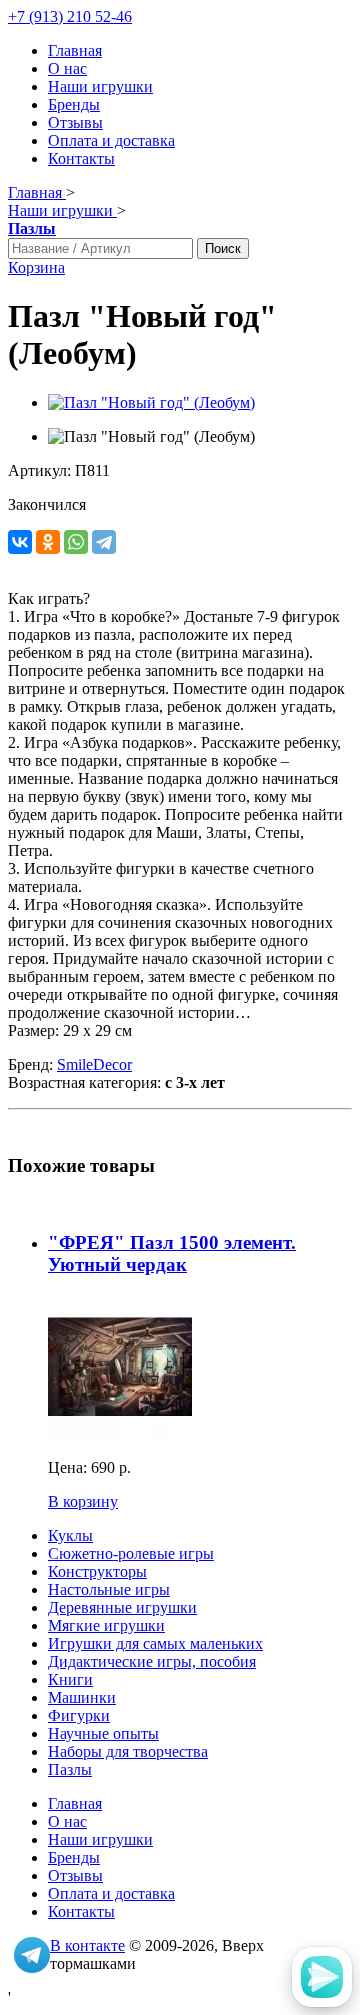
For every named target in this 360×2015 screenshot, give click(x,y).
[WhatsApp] (76, 542)
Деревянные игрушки (122, 1607)
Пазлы (70, 1769)
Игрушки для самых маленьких (155, 1643)
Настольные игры (109, 1589)
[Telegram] (104, 542)
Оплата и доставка (111, 140)
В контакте (87, 1945)
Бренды (74, 104)
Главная (75, 50)
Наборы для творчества (128, 1751)
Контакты (81, 158)
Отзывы (75, 122)
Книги (70, 1679)
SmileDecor (94, 1064)
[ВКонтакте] (20, 542)
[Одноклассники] (48, 542)
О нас (67, 68)
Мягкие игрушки (106, 1625)
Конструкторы (97, 1571)
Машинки (82, 1697)
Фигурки (79, 1715)
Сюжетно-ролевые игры (131, 1553)
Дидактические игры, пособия (152, 1661)
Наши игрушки (100, 86)
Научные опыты (103, 1733)
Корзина (36, 267)
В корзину (83, 1501)
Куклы (70, 1535)
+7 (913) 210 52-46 (70, 16)
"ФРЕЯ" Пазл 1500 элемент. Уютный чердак (172, 1253)
